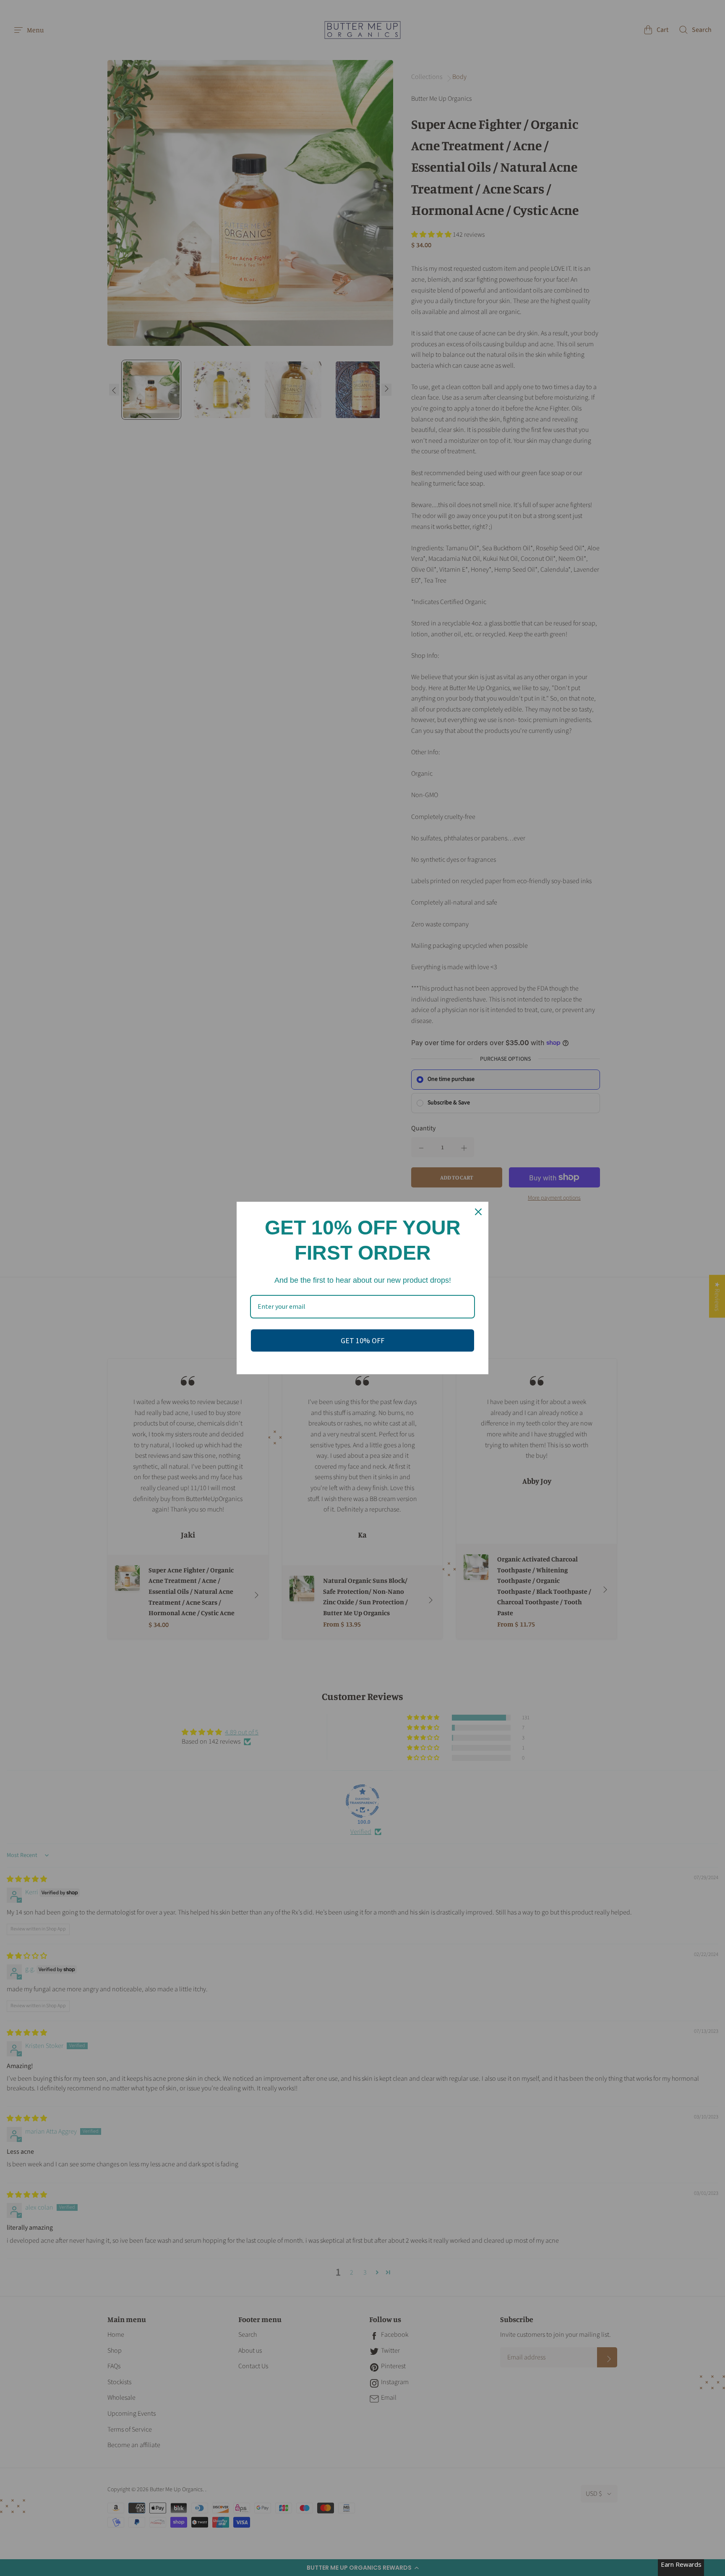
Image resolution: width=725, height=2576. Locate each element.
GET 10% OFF (362, 1340)
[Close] (478, 1212)
